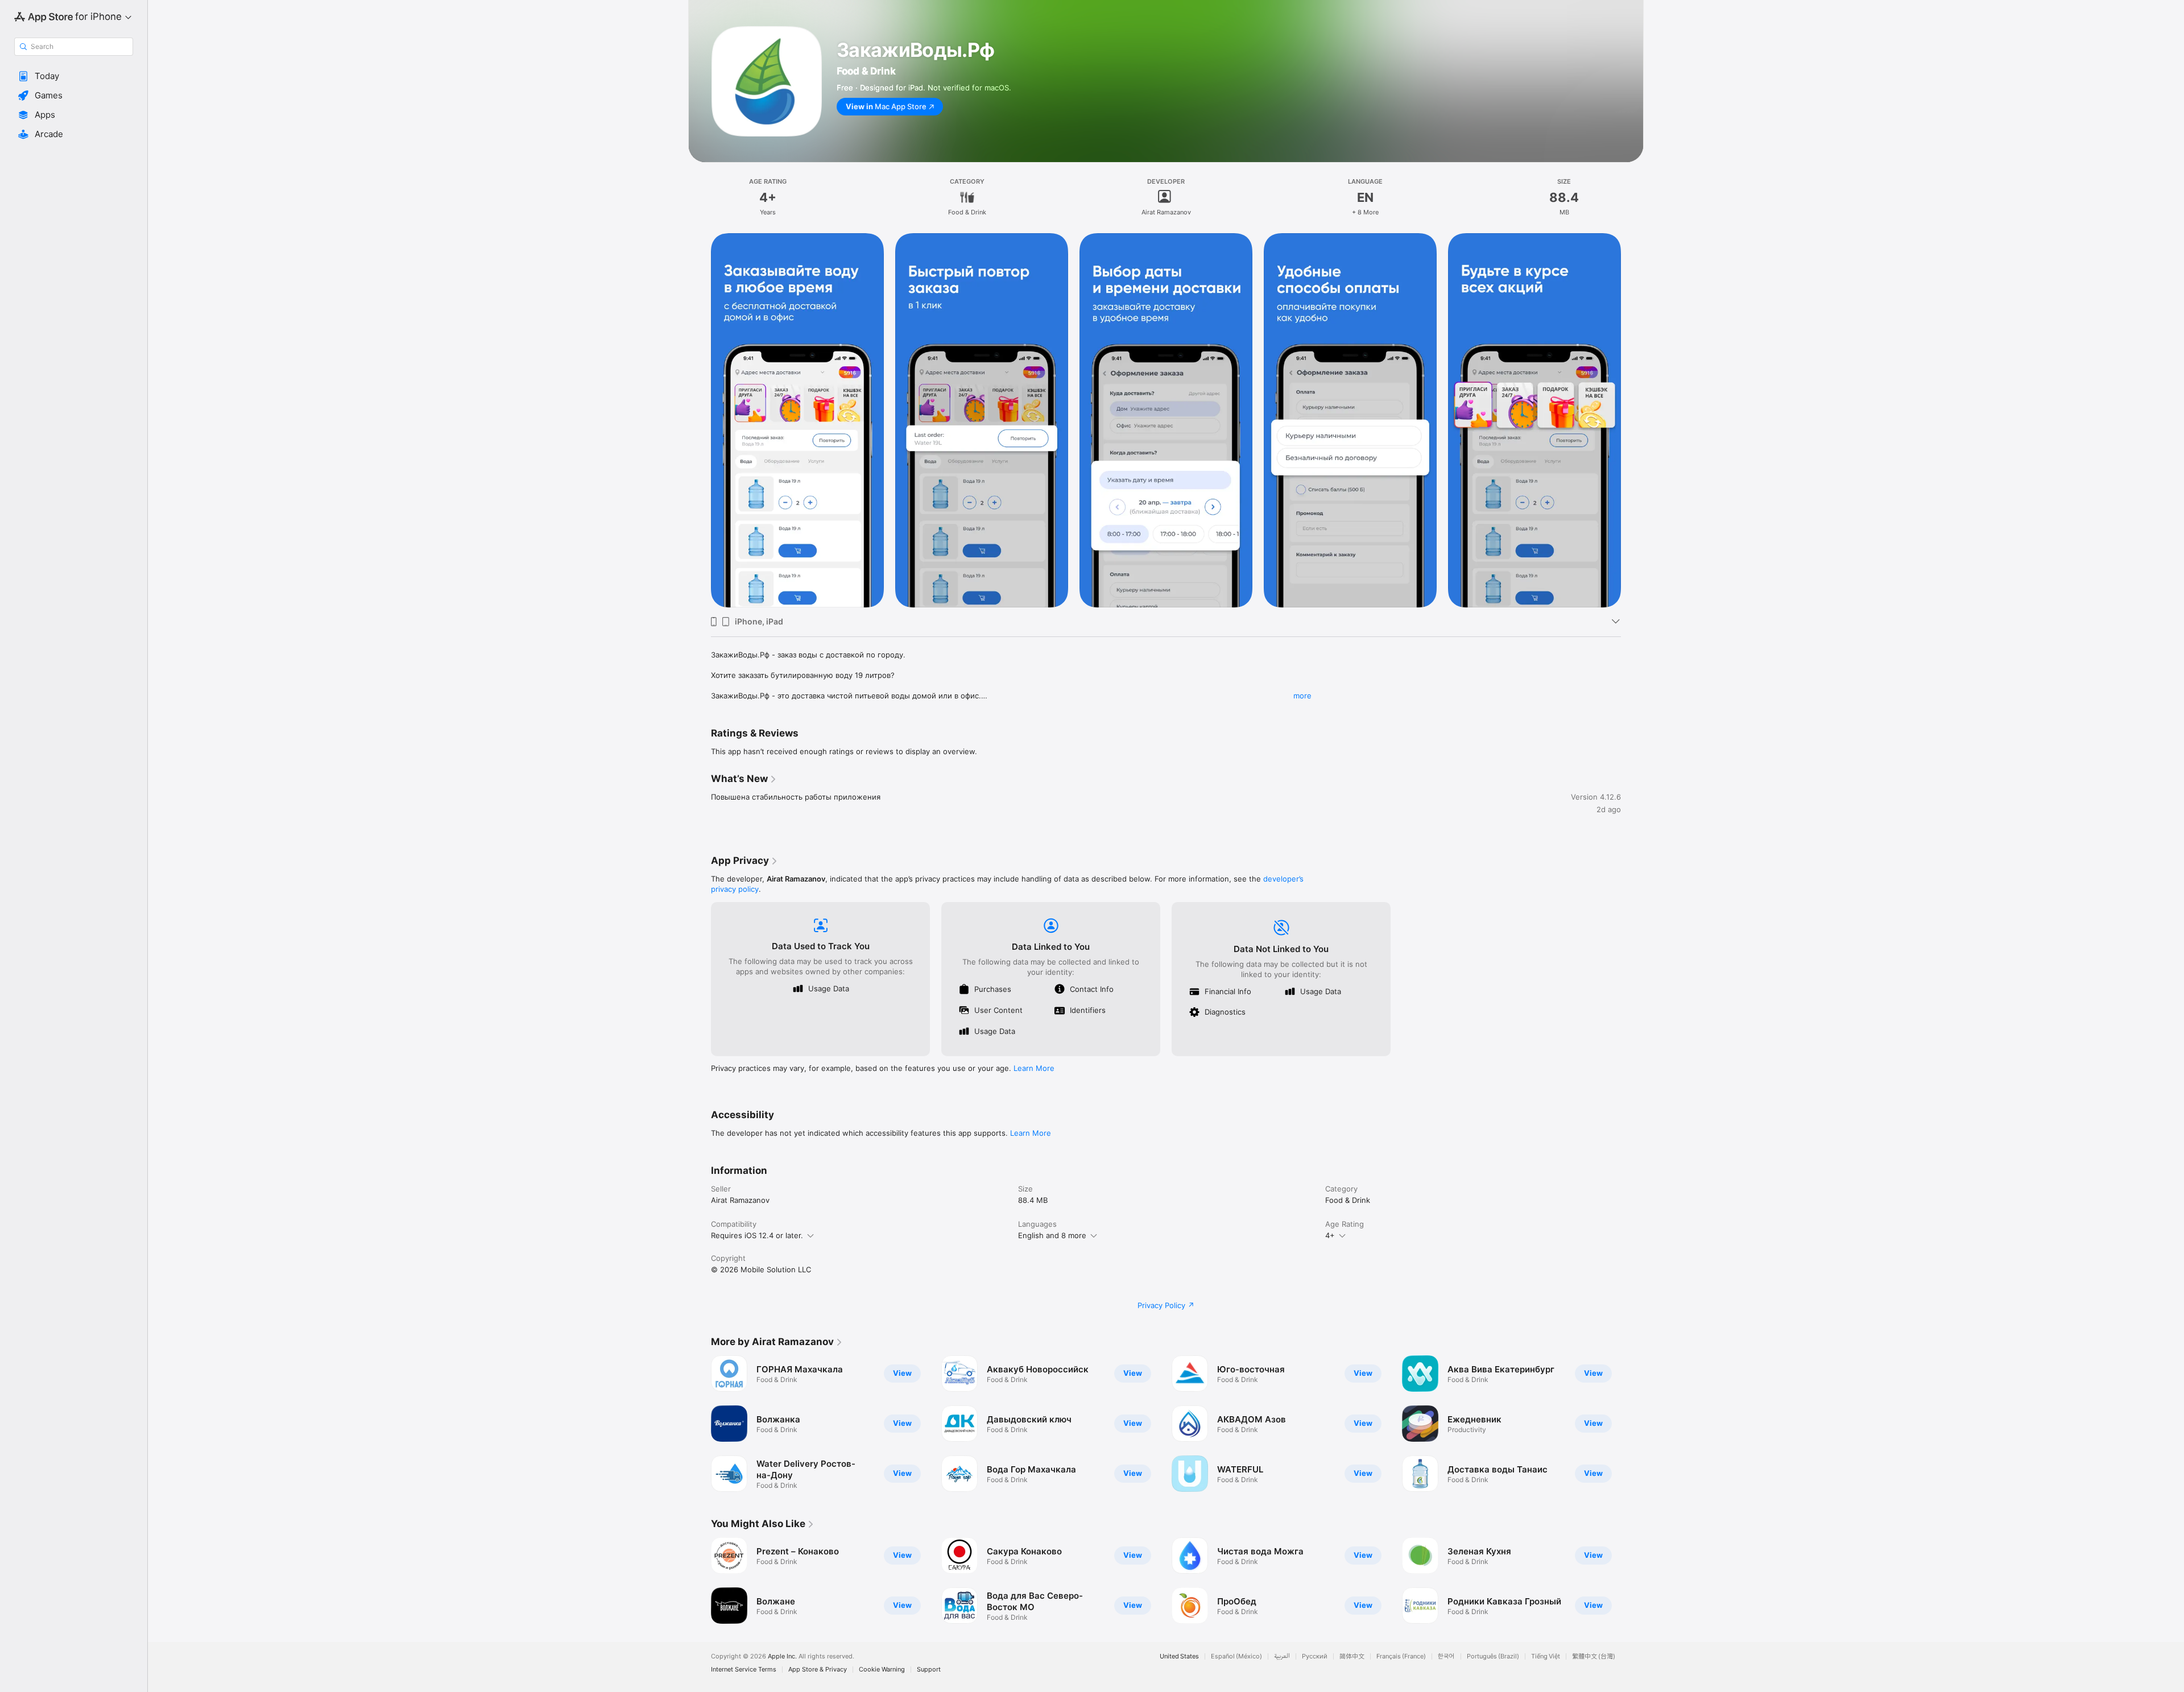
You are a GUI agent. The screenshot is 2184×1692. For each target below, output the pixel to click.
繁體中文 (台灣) (1594, 1656)
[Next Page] (1632, 1424)
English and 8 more (1052, 1235)
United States (1179, 1656)
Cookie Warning (882, 1670)
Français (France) (1401, 1656)
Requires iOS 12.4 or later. (757, 1235)
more (1302, 696)
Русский (1315, 1656)
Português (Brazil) (1493, 1656)
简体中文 (1352, 1656)
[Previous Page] (700, 1424)
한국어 (1446, 1656)
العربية (1282, 1656)
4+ (1330, 1235)
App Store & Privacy (818, 1670)
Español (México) (1236, 1656)
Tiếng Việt (1546, 1656)
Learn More (1034, 1068)
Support (929, 1670)
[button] (74, 76)
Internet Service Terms (744, 1670)
